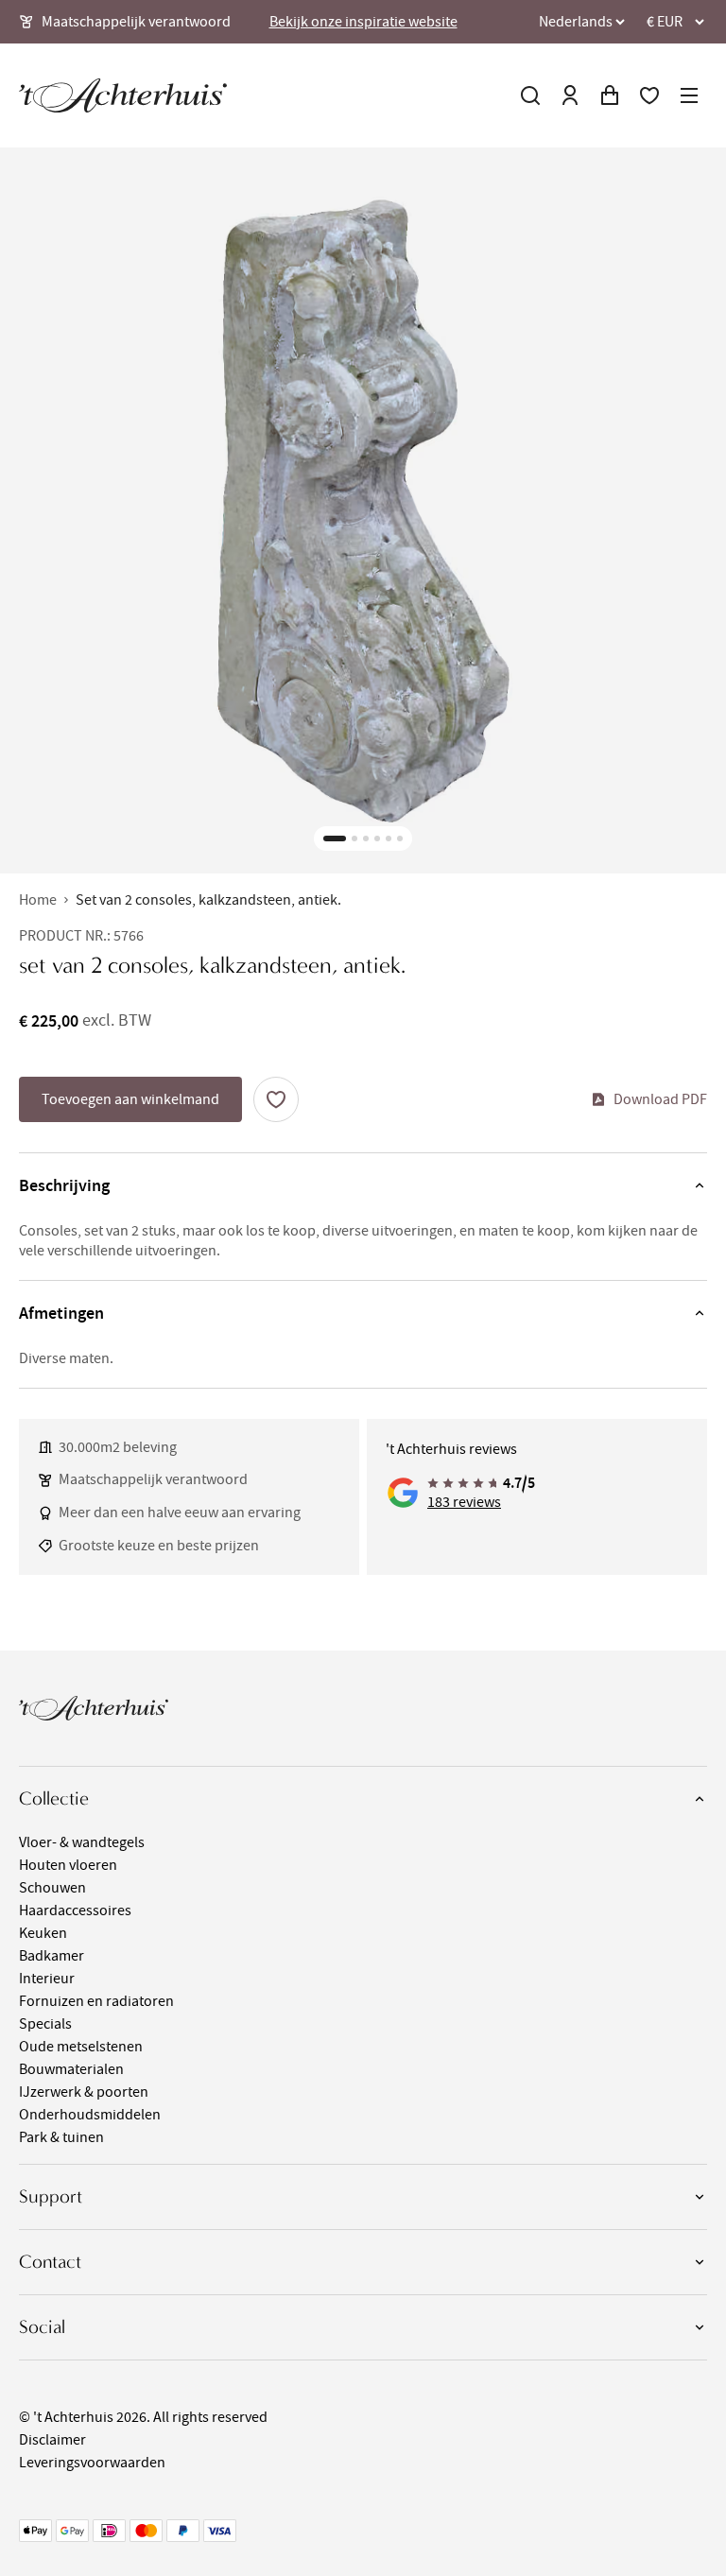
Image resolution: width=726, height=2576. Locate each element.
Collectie (54, 1798)
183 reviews (464, 1502)
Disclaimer (52, 2440)
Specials (45, 2024)
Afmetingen (61, 1313)
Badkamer (52, 1956)
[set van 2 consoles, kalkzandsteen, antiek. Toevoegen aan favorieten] (276, 1099)
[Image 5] (389, 838)
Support (51, 2196)
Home (38, 900)
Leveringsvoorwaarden (92, 2463)
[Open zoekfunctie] (530, 95)
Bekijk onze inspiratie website (363, 22)
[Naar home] (123, 95)
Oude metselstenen (81, 2047)
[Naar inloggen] (570, 95)
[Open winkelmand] (610, 95)
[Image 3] (366, 838)
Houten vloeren (68, 1865)
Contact (50, 2262)
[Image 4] (377, 838)
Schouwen (52, 1888)
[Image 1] (335, 838)
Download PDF (660, 1099)
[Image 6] (400, 838)
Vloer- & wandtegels (82, 1842)
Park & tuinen (61, 2137)
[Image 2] (354, 838)
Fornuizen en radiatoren (96, 2001)
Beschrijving (64, 1185)
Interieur (47, 1979)
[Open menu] (689, 95)
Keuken (43, 1933)
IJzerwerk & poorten (84, 2092)
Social (42, 2327)
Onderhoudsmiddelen (90, 2115)
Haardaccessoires (75, 1910)
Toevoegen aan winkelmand (130, 1099)
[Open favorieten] (649, 95)
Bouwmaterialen (71, 2069)
